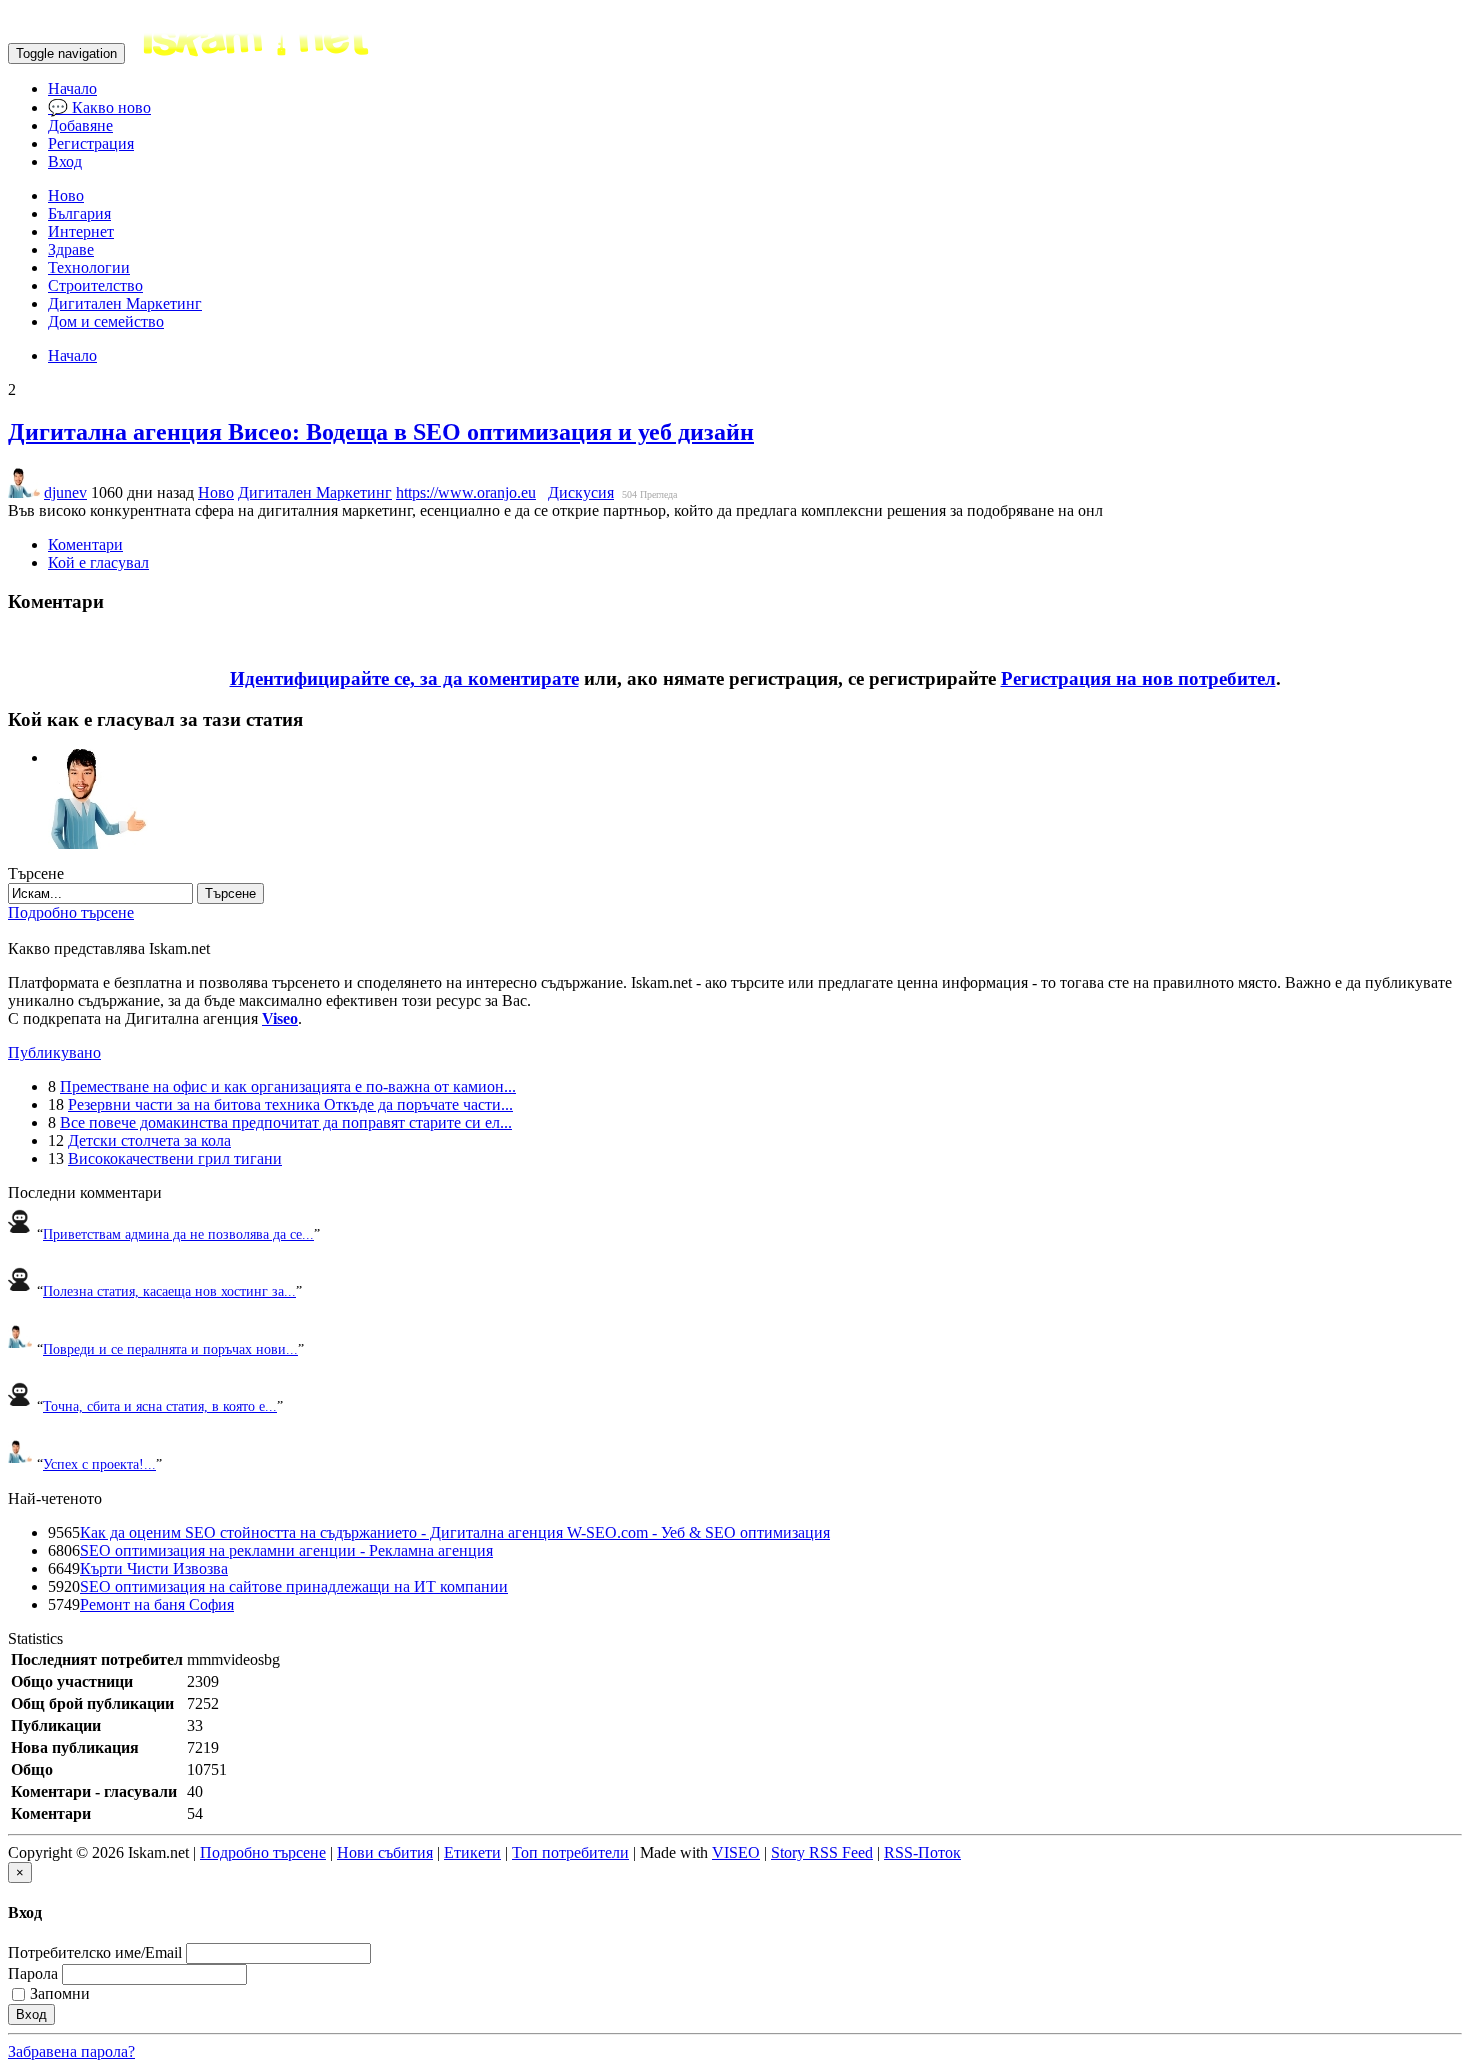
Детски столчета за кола (149, 1140)
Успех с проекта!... (99, 1464)
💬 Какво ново (99, 107)
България (79, 213)
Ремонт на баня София (157, 1604)
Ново (66, 195)
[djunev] (98, 757)
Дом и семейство (106, 321)
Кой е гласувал (98, 562)
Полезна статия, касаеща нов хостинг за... (169, 1291)
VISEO (736, 1852)
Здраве (71, 249)
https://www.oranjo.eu (466, 492)
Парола (33, 1973)
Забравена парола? (71, 2051)
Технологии (89, 267)
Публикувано (54, 1052)
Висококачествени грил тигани (175, 1158)
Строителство (95, 285)
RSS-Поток (922, 1852)
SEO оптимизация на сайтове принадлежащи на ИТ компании (294, 1586)
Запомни (60, 1993)
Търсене (230, 893)
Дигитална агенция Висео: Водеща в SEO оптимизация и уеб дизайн (381, 432)
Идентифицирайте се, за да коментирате (404, 678)
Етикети (472, 1852)
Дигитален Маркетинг (125, 303)
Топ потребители (570, 1852)
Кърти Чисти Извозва (154, 1568)
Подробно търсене (71, 912)
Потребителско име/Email (95, 1952)
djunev (65, 492)
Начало (72, 88)
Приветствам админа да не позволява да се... (178, 1234)
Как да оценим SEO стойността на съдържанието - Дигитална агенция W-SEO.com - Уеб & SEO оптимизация (455, 1532)
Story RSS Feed (822, 1852)
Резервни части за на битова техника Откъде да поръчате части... (290, 1104)
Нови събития (385, 1852)
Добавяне (80, 125)
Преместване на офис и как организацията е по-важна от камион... (288, 1086)
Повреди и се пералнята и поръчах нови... (170, 1349)
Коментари (85, 544)
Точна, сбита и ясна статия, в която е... (160, 1406)
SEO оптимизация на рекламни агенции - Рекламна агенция (286, 1550)
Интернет (81, 231)
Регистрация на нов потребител (1138, 678)
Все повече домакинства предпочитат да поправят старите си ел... (286, 1122)
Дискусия (581, 492)
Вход (65, 161)
